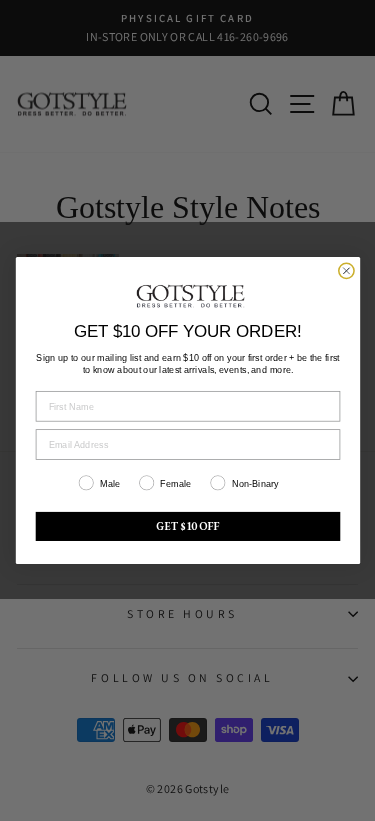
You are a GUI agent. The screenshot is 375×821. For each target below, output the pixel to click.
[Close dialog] (345, 270)
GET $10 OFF (188, 527)
